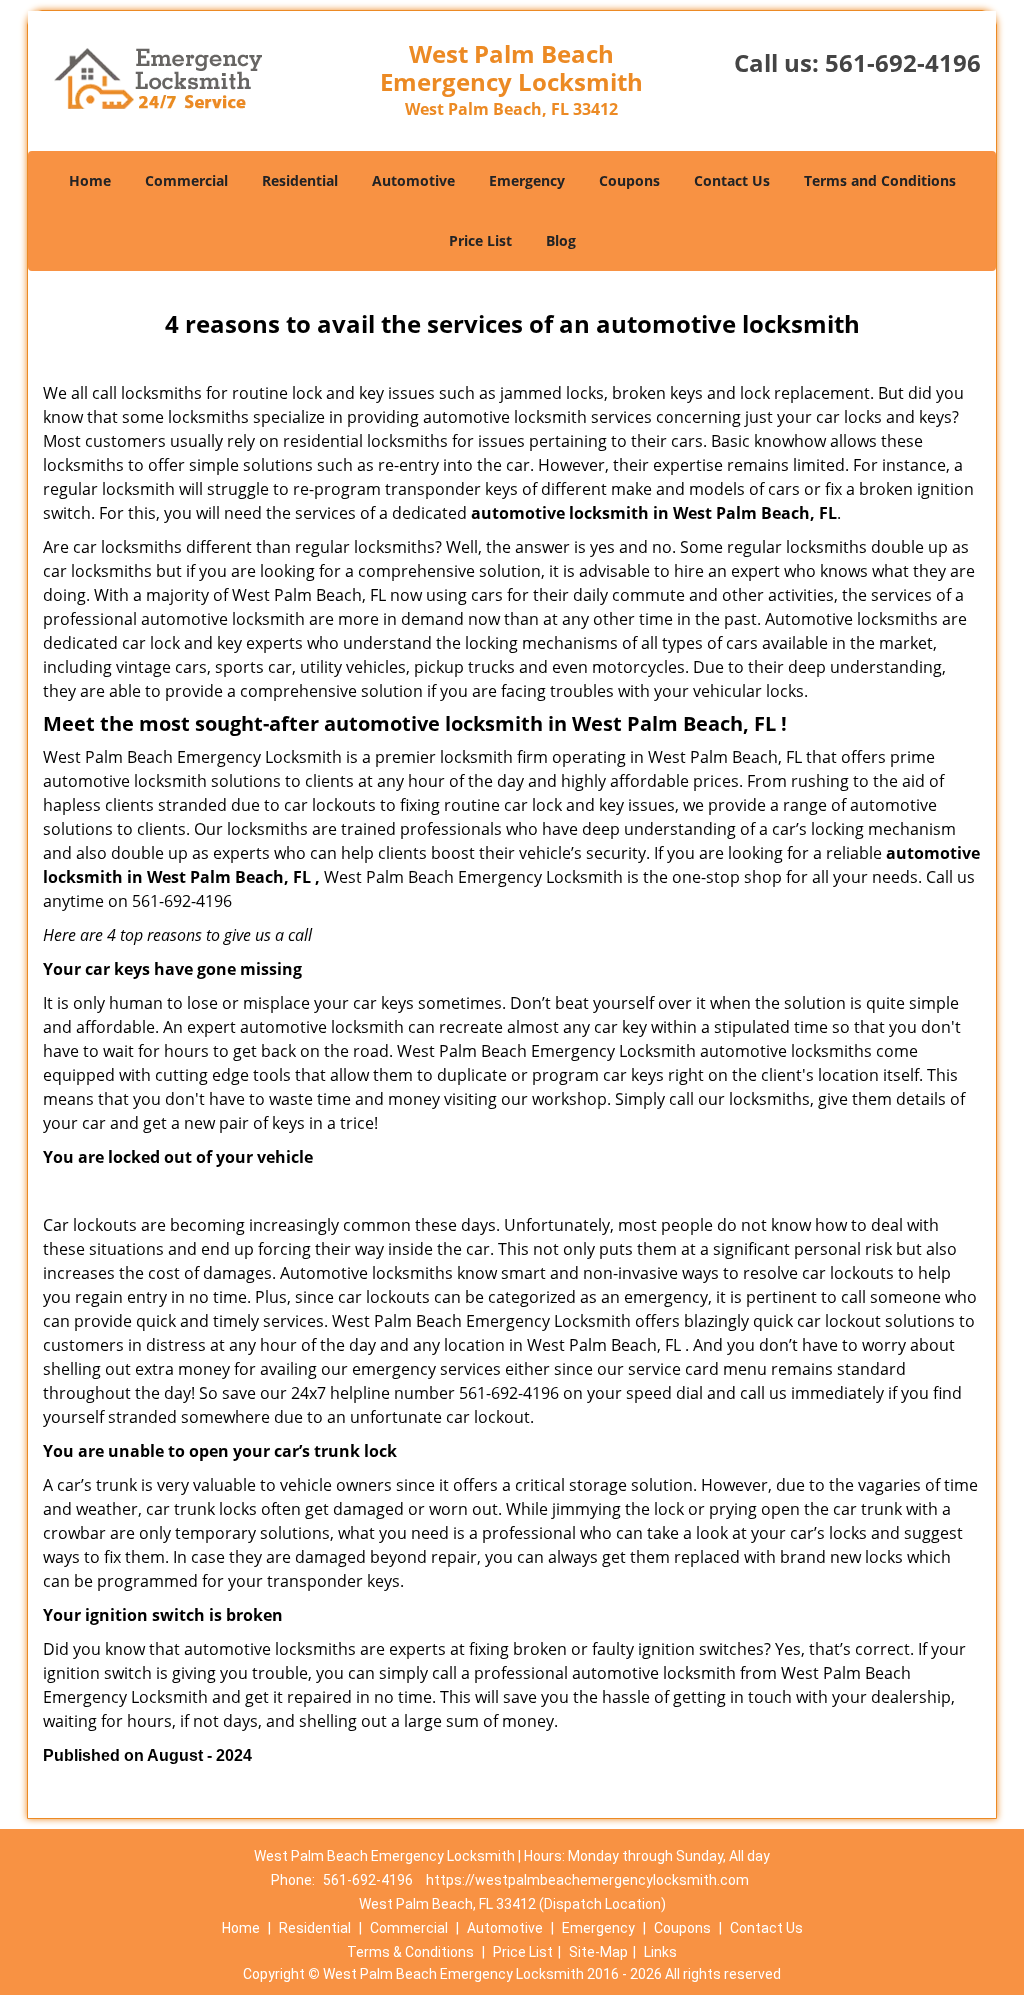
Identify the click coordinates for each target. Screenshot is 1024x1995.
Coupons (629, 180)
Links (660, 1952)
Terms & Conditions (410, 1952)
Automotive (413, 180)
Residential (300, 180)
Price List (480, 240)
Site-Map (598, 1952)
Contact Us (732, 180)
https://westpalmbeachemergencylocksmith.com (587, 1880)
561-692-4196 (903, 62)
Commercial (186, 180)
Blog (561, 240)
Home (90, 180)
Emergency (527, 180)
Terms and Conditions (880, 180)
